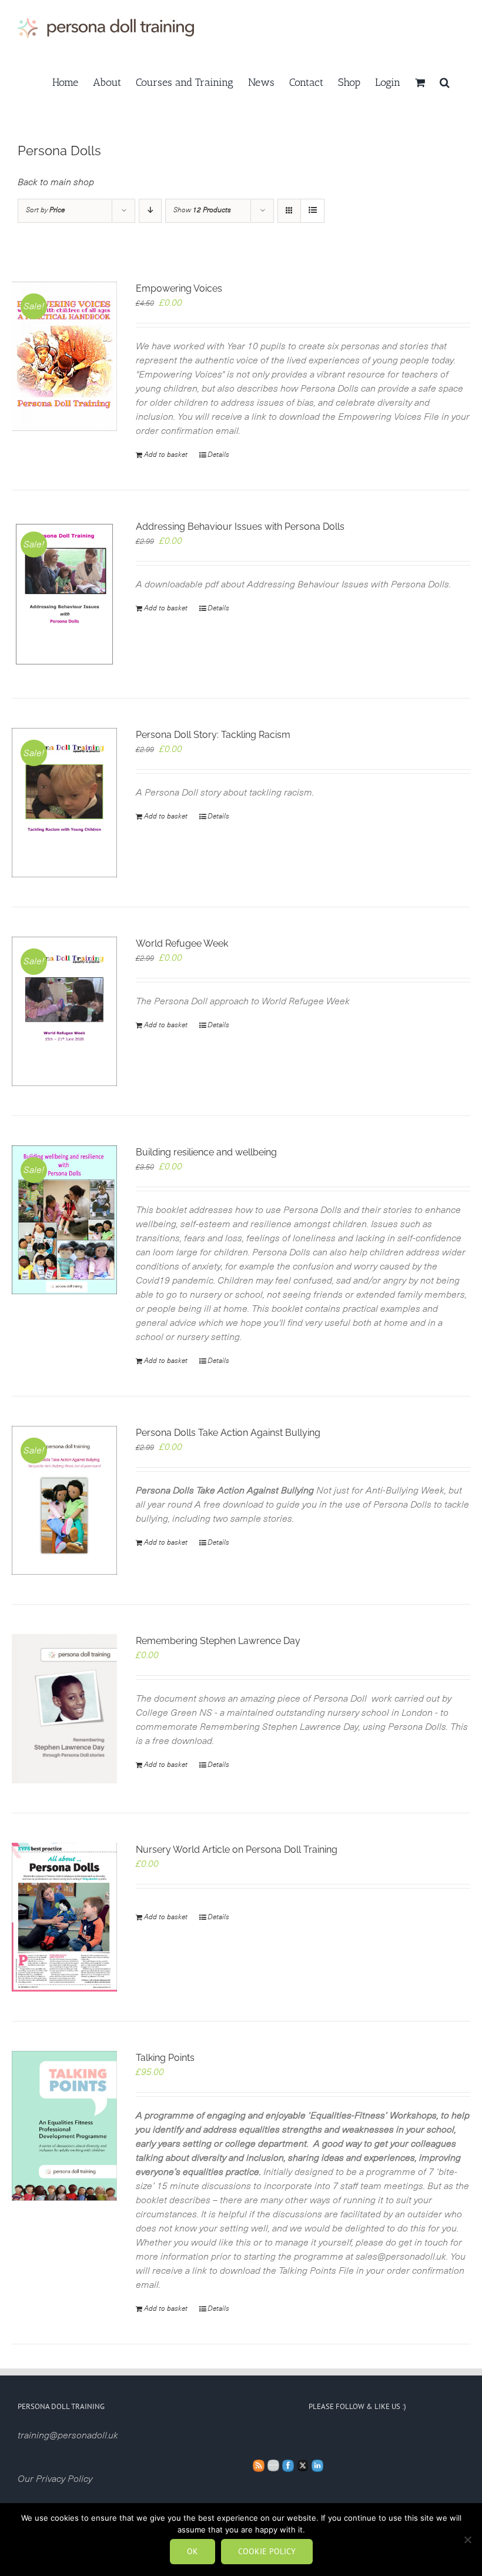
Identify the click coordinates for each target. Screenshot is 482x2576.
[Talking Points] (64, 2126)
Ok (193, 2551)
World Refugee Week (182, 943)
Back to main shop (56, 182)
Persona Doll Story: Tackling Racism (213, 735)
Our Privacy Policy (55, 2479)
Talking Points (165, 2058)
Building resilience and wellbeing (206, 1152)
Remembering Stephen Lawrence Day (218, 1641)
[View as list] (312, 211)
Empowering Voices (179, 288)
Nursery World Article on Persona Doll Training (237, 1850)
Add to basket (166, 455)
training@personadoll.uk (68, 2435)
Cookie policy (267, 2551)
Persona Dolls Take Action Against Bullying (228, 1433)
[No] (467, 2540)
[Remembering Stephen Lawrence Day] (64, 1709)
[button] (445, 81)
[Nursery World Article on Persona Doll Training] (64, 1917)
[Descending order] (150, 211)
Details (218, 455)
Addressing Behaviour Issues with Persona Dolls (240, 527)
